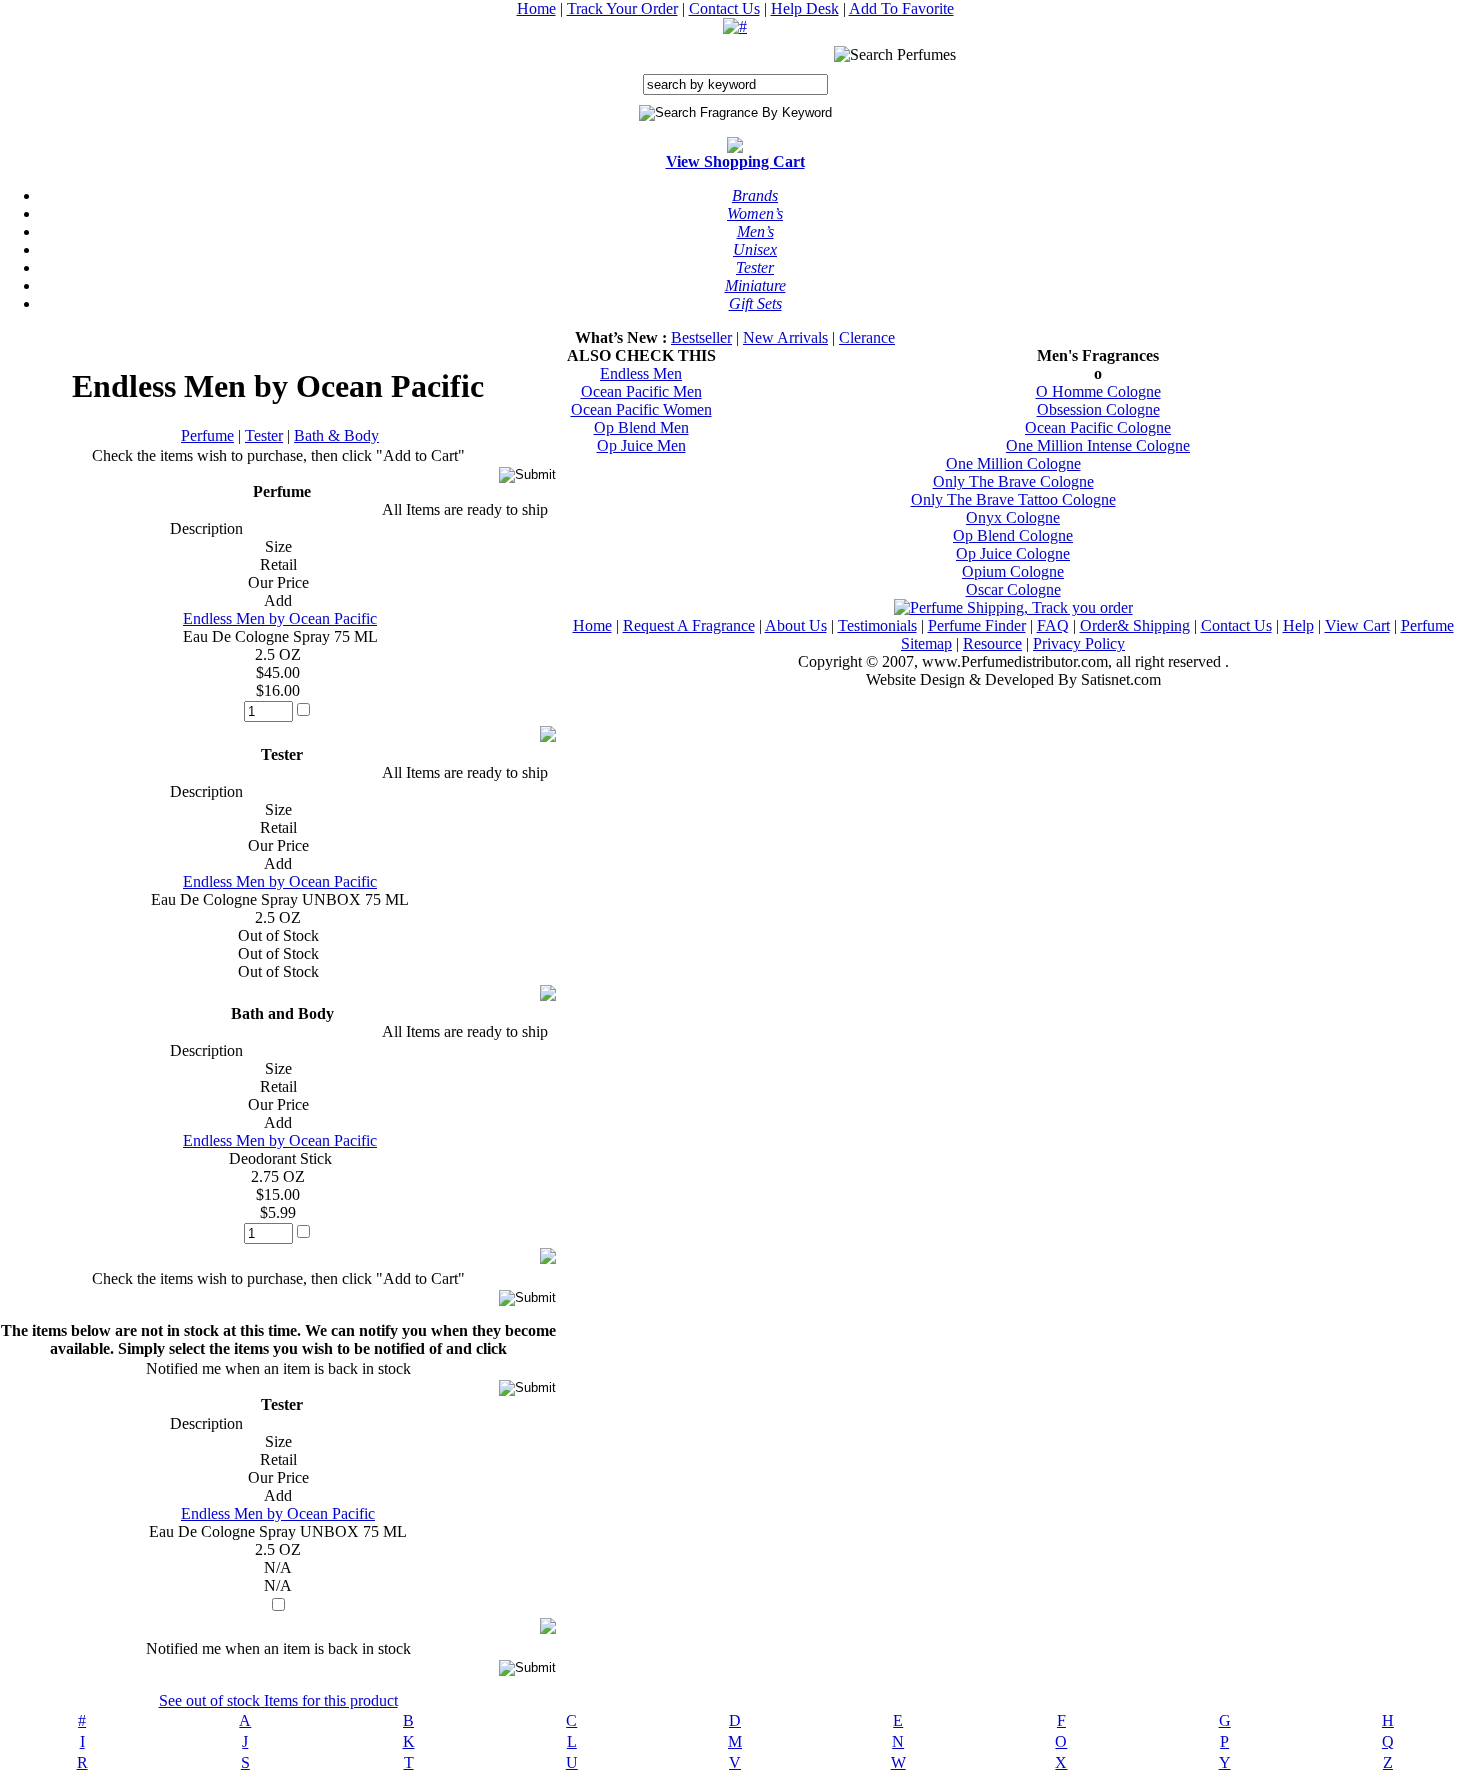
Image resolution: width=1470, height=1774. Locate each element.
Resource (992, 643)
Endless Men (641, 373)
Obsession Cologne (1098, 409)
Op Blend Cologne (1013, 535)
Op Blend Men (641, 427)
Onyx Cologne (1013, 517)
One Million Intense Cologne (1098, 445)
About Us (796, 625)
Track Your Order (622, 8)
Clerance (867, 337)
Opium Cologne (1013, 571)
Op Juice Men (641, 445)
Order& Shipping (1135, 625)
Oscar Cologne (1013, 589)
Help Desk (805, 8)
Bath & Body (336, 435)
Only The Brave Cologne (1013, 481)
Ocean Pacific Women (641, 409)
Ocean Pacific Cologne (1098, 427)
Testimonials (877, 625)
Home (536, 8)
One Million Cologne (1013, 463)
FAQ (1053, 625)
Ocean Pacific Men (641, 391)
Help (1298, 625)
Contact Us (724, 8)
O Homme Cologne (1098, 391)
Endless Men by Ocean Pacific (280, 618)
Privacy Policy (1079, 643)
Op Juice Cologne (1013, 553)
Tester (264, 435)
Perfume (207, 435)
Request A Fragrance (689, 625)
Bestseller (701, 337)
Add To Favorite (901, 8)
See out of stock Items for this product (278, 1700)
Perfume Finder (977, 625)
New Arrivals (785, 337)
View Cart (1357, 625)
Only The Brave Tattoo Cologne (1013, 499)
